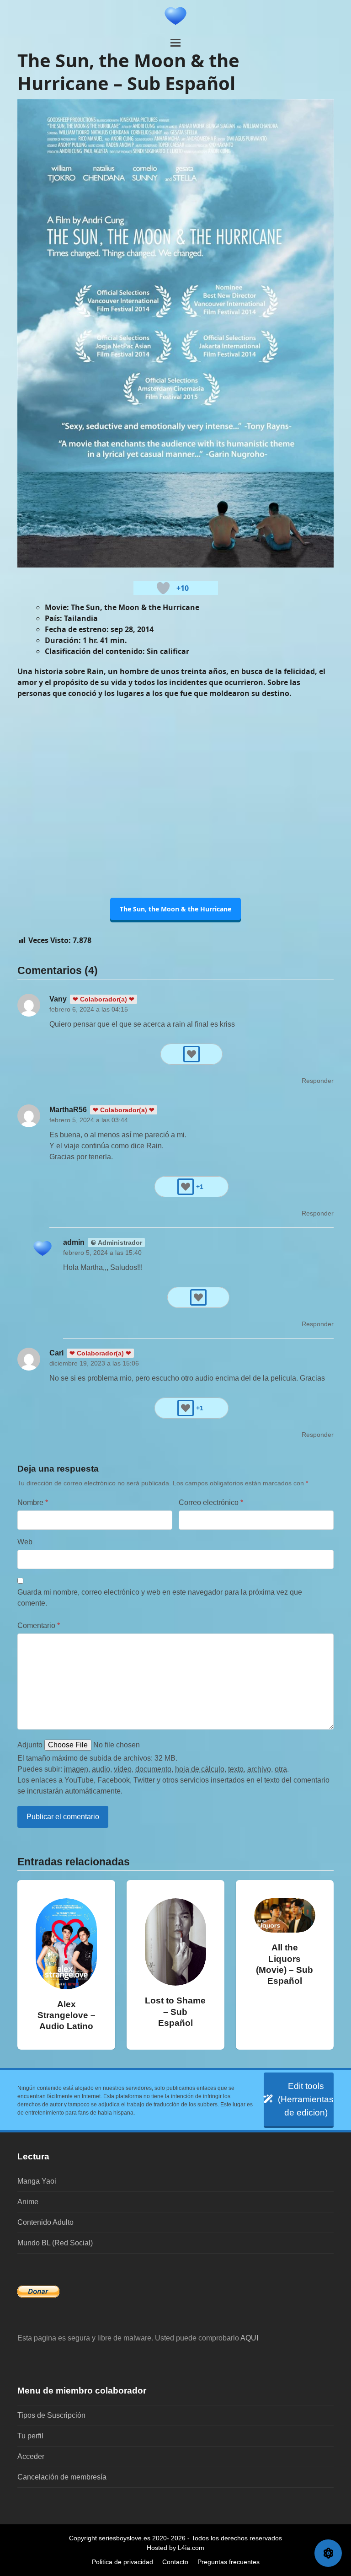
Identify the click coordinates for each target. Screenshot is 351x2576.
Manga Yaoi (37, 2181)
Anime (28, 2202)
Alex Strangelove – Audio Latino (66, 2015)
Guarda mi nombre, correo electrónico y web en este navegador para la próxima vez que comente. (160, 1598)
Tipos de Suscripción (51, 2415)
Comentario (39, 1625)
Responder (318, 1081)
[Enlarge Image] (175, 333)
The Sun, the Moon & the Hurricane (175, 909)
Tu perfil (30, 2436)
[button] (175, 43)
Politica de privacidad (122, 2562)
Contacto (175, 2562)
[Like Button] (163, 588)
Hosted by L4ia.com (175, 2548)
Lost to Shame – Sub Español (175, 2011)
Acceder (31, 2456)
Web (25, 1542)
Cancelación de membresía (62, 2477)
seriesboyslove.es (125, 2538)
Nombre (33, 1502)
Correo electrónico (211, 1502)
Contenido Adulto (45, 2222)
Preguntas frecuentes (229, 2562)
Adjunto (30, 1745)
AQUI (249, 2338)
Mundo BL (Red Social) (55, 2243)
